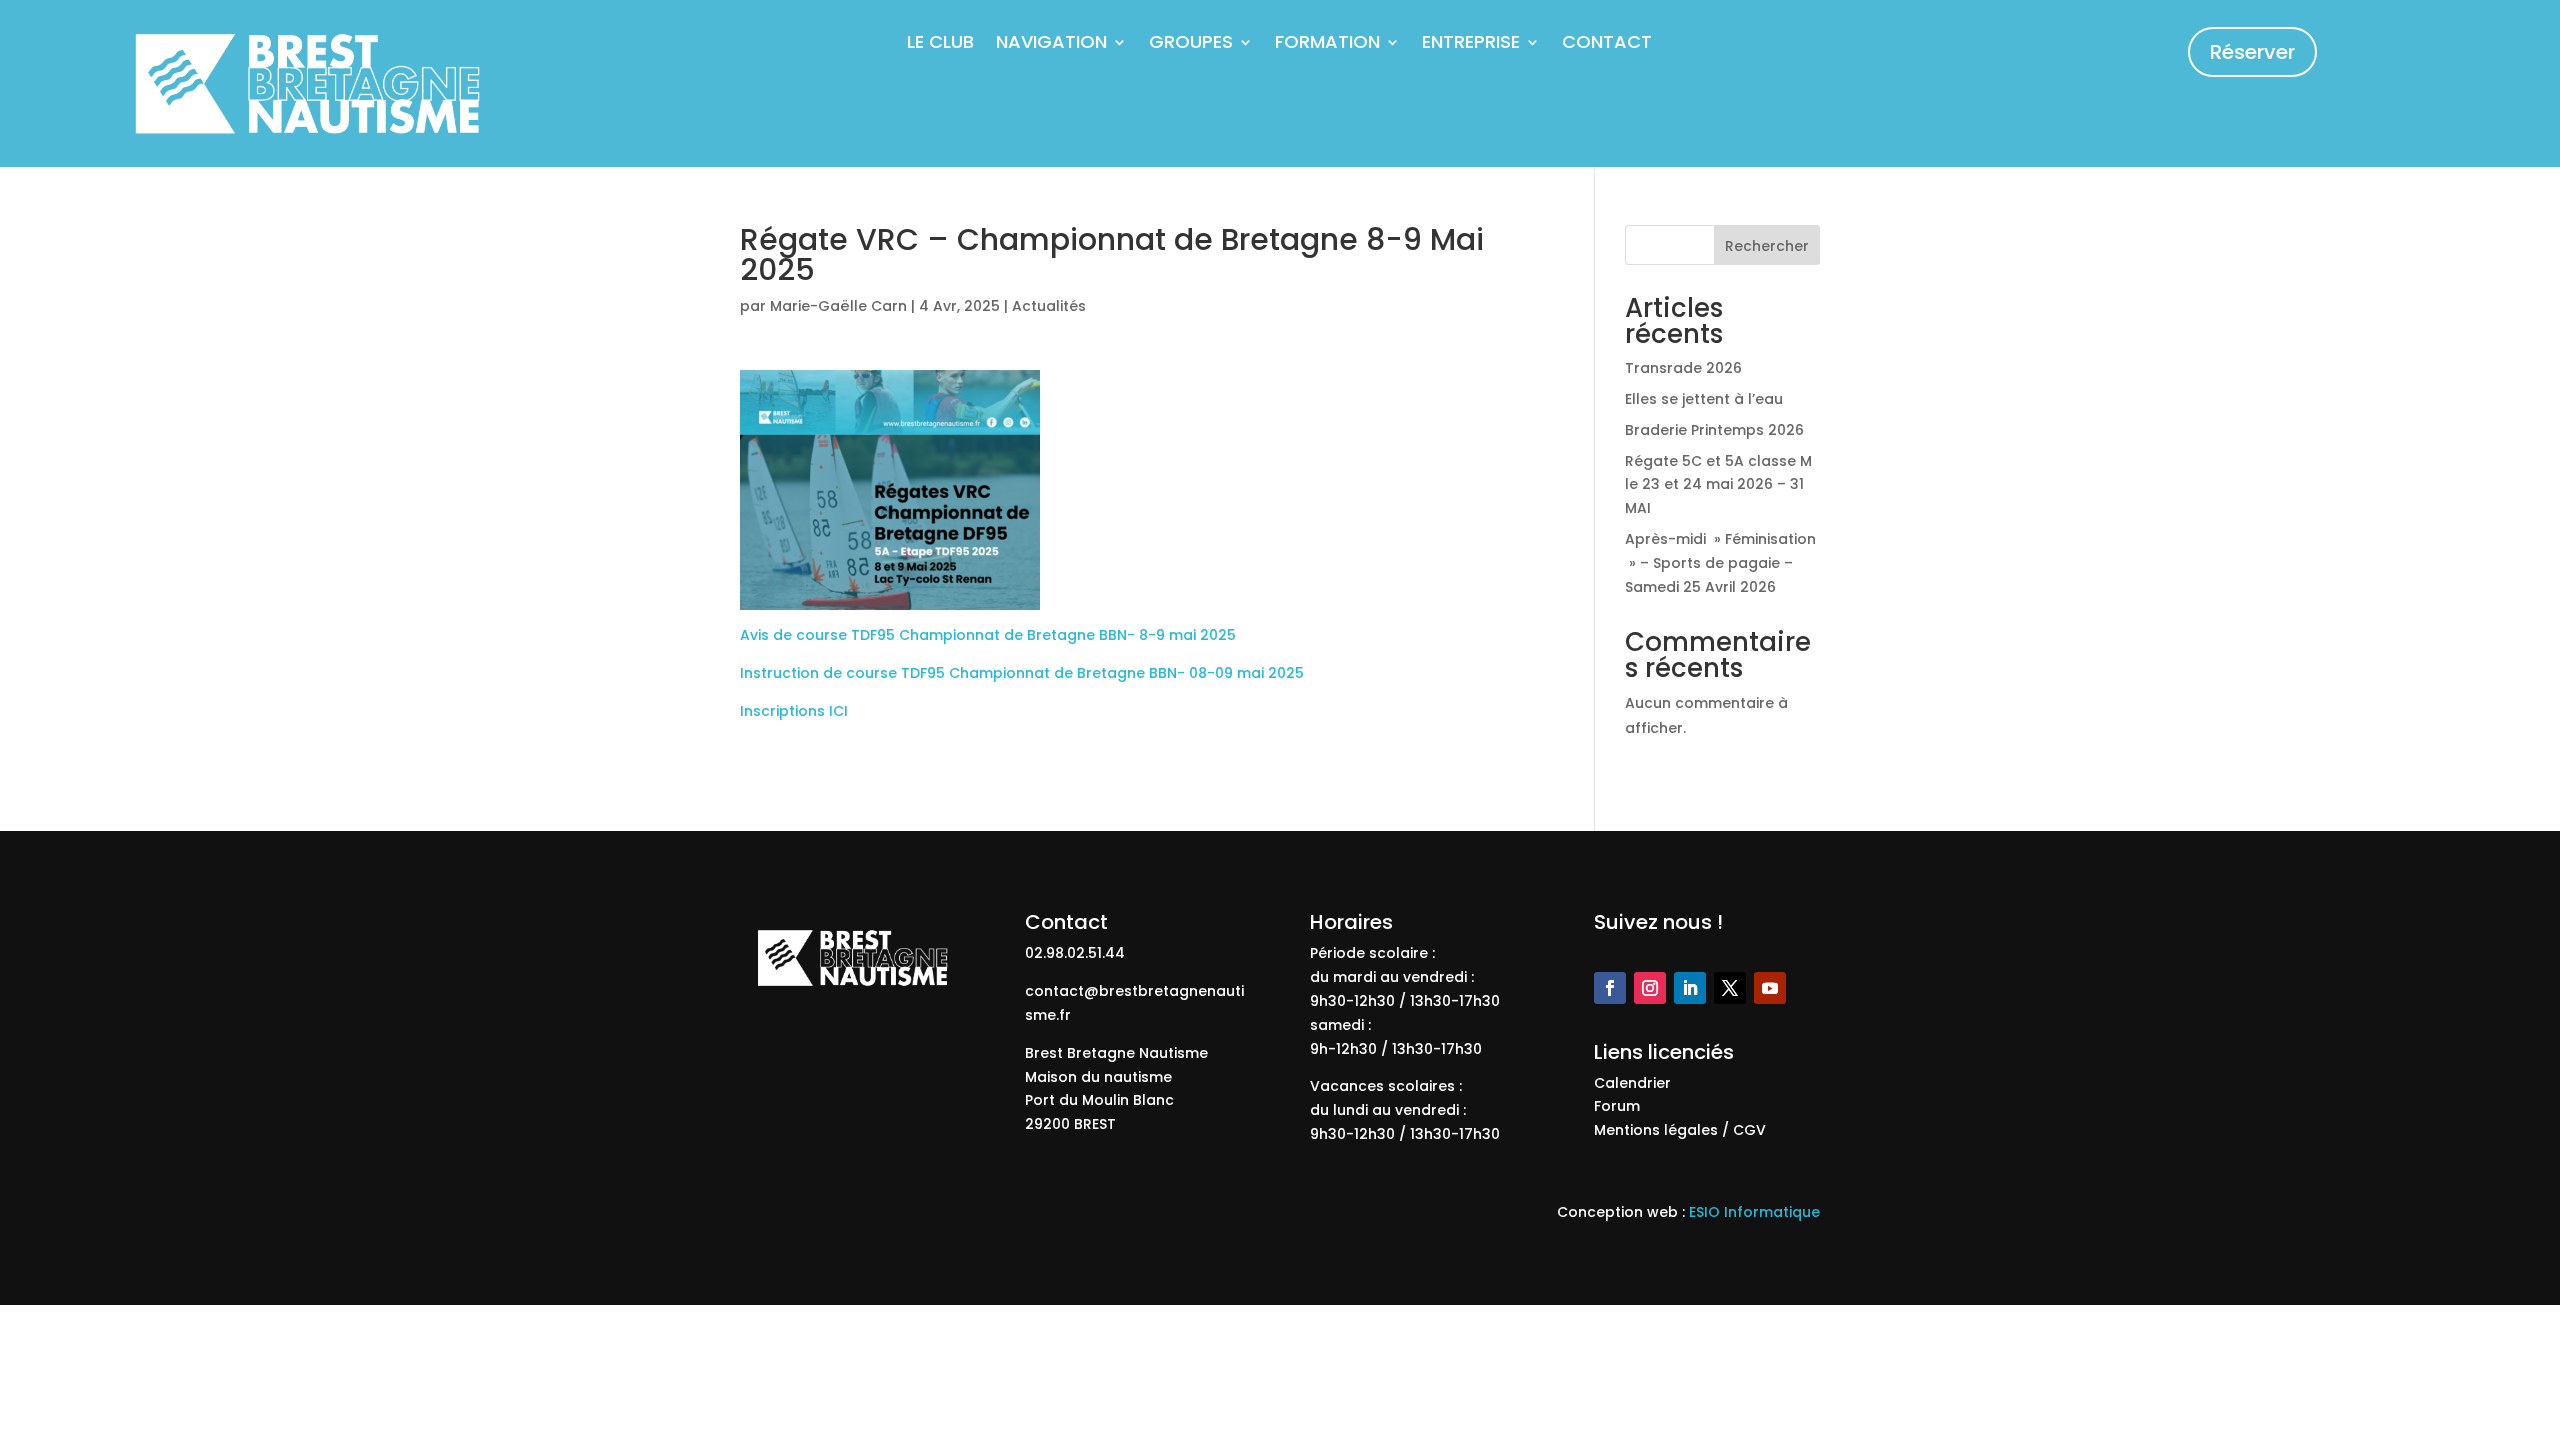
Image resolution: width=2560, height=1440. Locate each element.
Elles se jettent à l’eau (1704, 399)
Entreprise (1471, 44)
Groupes (1191, 44)
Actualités (1049, 306)
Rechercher (1767, 246)
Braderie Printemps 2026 (1714, 430)
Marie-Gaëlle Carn (838, 306)
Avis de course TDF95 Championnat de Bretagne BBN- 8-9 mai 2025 (988, 635)
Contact (1607, 44)
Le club (940, 44)
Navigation (1051, 44)
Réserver (2252, 52)
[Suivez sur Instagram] (1650, 988)
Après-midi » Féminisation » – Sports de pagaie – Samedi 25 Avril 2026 (1720, 563)
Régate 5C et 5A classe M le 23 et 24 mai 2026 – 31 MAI (1718, 485)
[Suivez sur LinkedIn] (1690, 988)
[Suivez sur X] (1730, 988)
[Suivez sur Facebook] (1610, 988)
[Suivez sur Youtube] (1770, 988)
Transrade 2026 (1683, 368)
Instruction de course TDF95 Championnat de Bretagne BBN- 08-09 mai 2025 (1022, 673)
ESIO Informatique (1754, 1212)
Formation (1327, 44)
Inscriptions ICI (794, 711)
